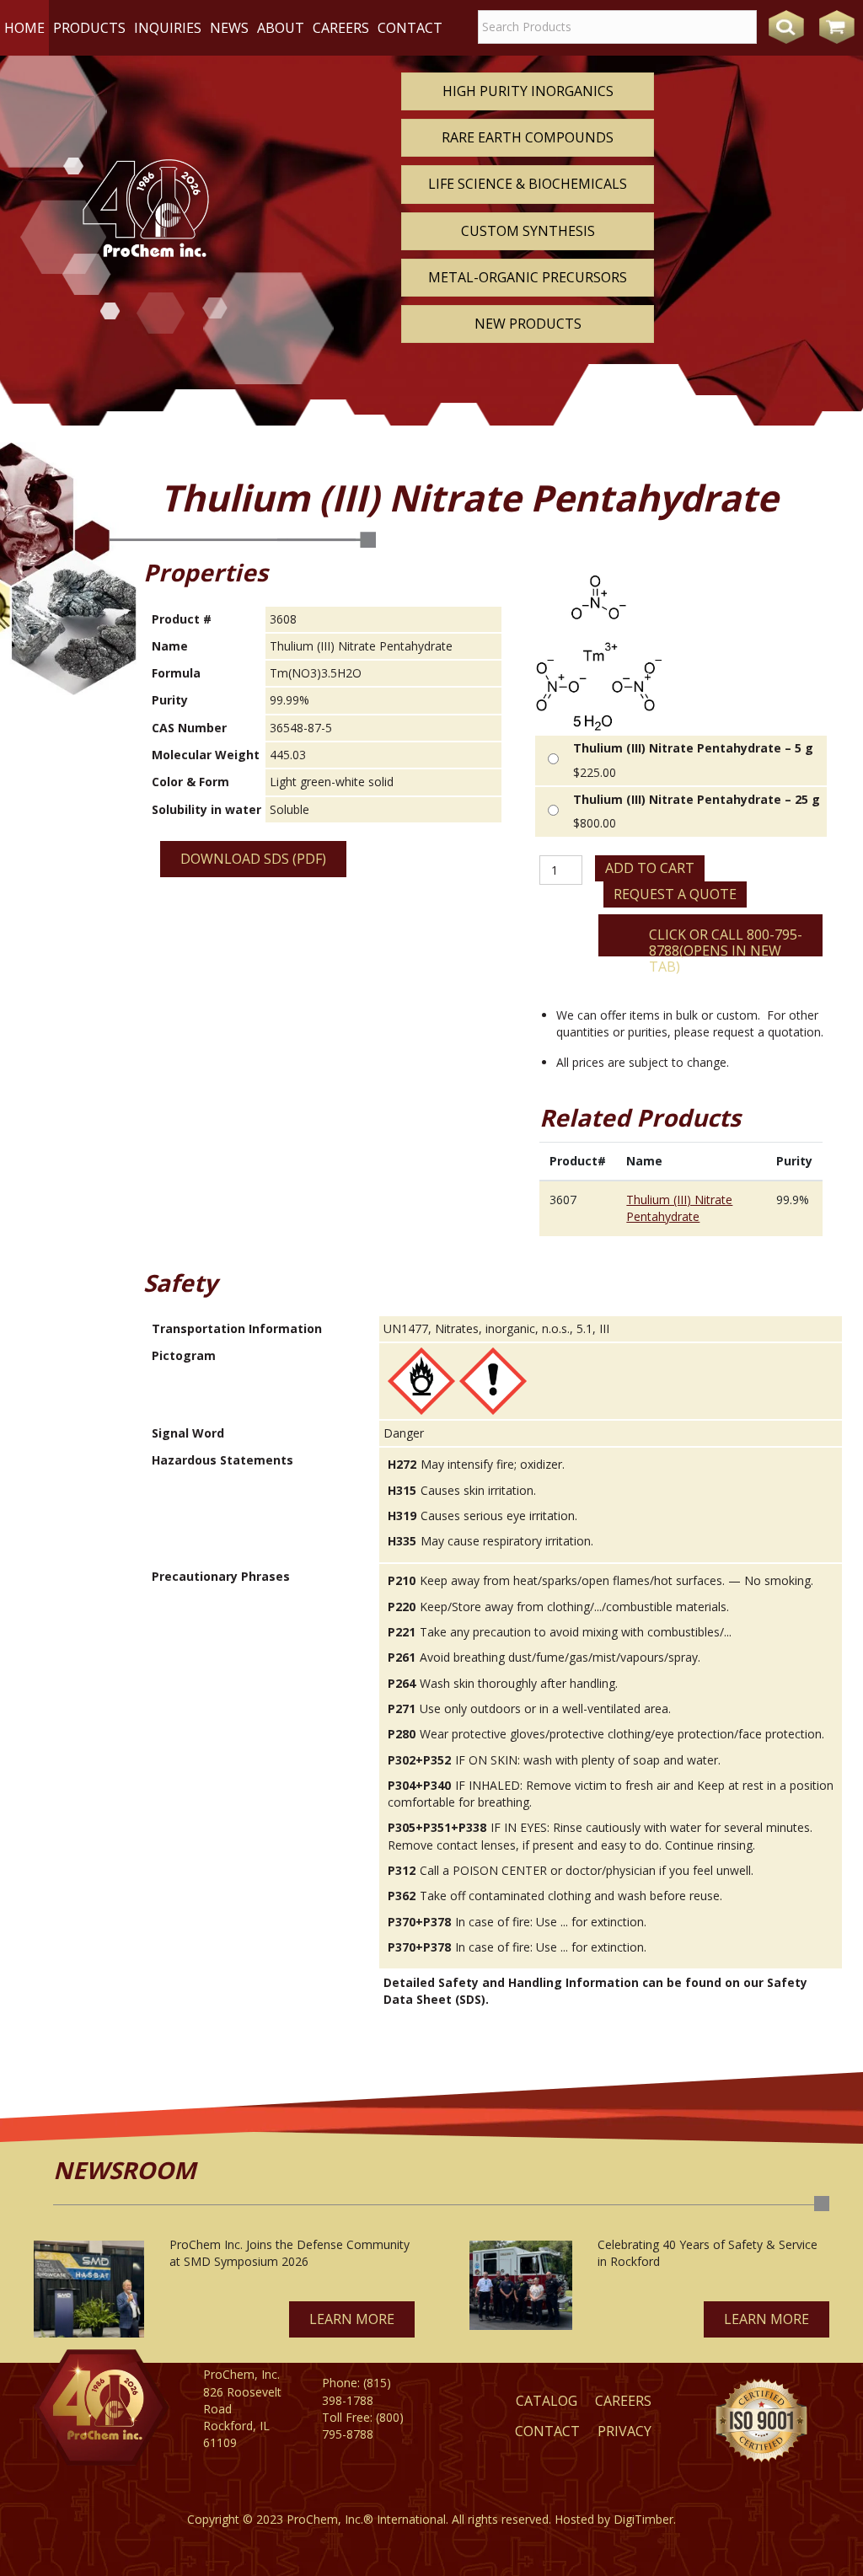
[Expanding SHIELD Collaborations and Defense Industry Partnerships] (89, 2289)
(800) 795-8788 (363, 2426)
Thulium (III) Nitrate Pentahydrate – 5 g (693, 748)
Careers (341, 28)
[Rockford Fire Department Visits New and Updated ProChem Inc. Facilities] (521, 2285)
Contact (410, 28)
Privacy (624, 2431)
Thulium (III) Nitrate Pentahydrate (679, 1208)
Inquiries (168, 28)
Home (24, 28)
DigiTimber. (645, 2519)
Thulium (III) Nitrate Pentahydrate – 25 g (697, 799)
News (229, 28)
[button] (352, 2319)
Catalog (547, 2401)
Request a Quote (675, 894)
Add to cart (650, 868)
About (281, 28)
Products (89, 28)
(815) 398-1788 (356, 2391)
